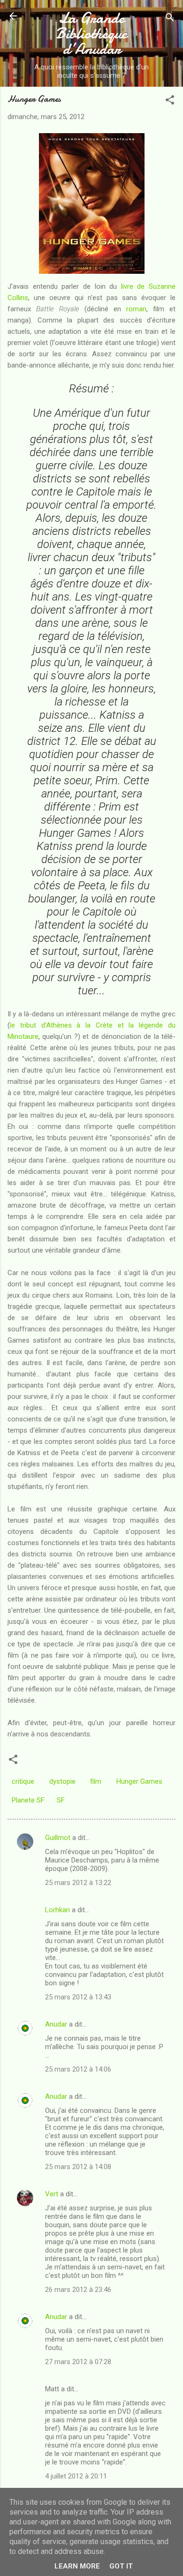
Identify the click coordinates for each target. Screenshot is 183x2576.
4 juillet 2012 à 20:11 (76, 2476)
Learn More (77, 2566)
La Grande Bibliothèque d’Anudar (91, 34)
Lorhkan (57, 1910)
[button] (170, 101)
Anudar (56, 2024)
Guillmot (58, 1838)
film (96, 1781)
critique (23, 1781)
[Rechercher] (170, 19)
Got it (121, 2566)
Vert (52, 2194)
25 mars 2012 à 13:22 (78, 1883)
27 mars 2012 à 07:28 (78, 2362)
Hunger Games (139, 1781)
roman (136, 309)
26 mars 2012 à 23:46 (78, 2290)
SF (61, 1800)
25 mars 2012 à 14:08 (78, 2167)
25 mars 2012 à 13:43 (78, 1997)
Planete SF (28, 1800)
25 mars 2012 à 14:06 (78, 2069)
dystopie (62, 1781)
